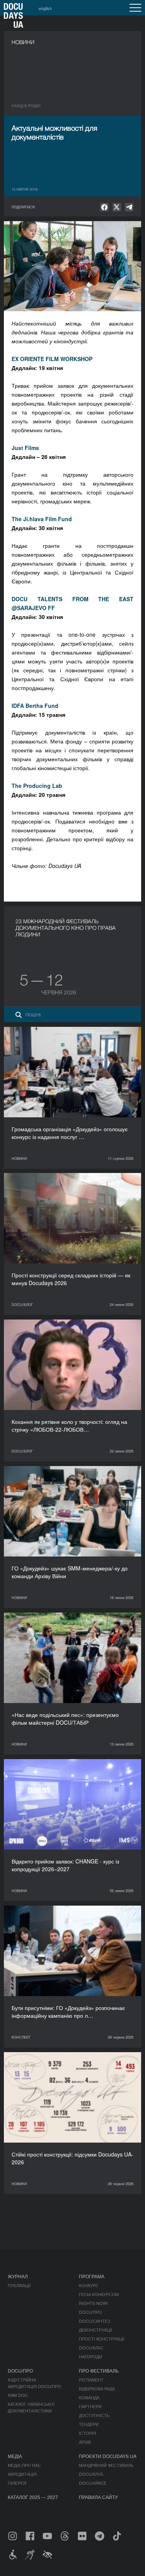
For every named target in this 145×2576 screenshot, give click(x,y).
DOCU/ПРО (90, 2312)
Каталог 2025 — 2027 (33, 2497)
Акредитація (22, 2474)
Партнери (90, 2406)
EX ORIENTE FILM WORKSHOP (52, 359)
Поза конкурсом (99, 2294)
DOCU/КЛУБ (91, 2474)
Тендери (89, 2424)
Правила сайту (98, 2497)
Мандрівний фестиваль (106, 2465)
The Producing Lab (37, 786)
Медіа (15, 2456)
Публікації (19, 2285)
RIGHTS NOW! (93, 2303)
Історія (88, 2433)
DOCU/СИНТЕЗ (95, 2321)
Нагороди (90, 2356)
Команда (89, 2397)
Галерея (17, 2483)
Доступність (94, 2415)
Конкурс (89, 2285)
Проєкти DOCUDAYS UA (108, 2456)
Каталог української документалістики (31, 2407)
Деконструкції (96, 2330)
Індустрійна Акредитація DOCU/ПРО (34, 2383)
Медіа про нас (24, 2465)
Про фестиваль (99, 2371)
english (45, 8)
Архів (85, 2442)
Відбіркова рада (97, 2388)
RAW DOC (18, 2395)
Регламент (91, 2380)
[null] (104, 207)
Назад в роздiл (26, 106)
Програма (92, 2276)
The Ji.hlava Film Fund (42, 519)
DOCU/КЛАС (91, 2348)
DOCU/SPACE (93, 2483)
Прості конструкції (101, 2339)
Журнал (18, 2276)
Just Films (25, 448)
